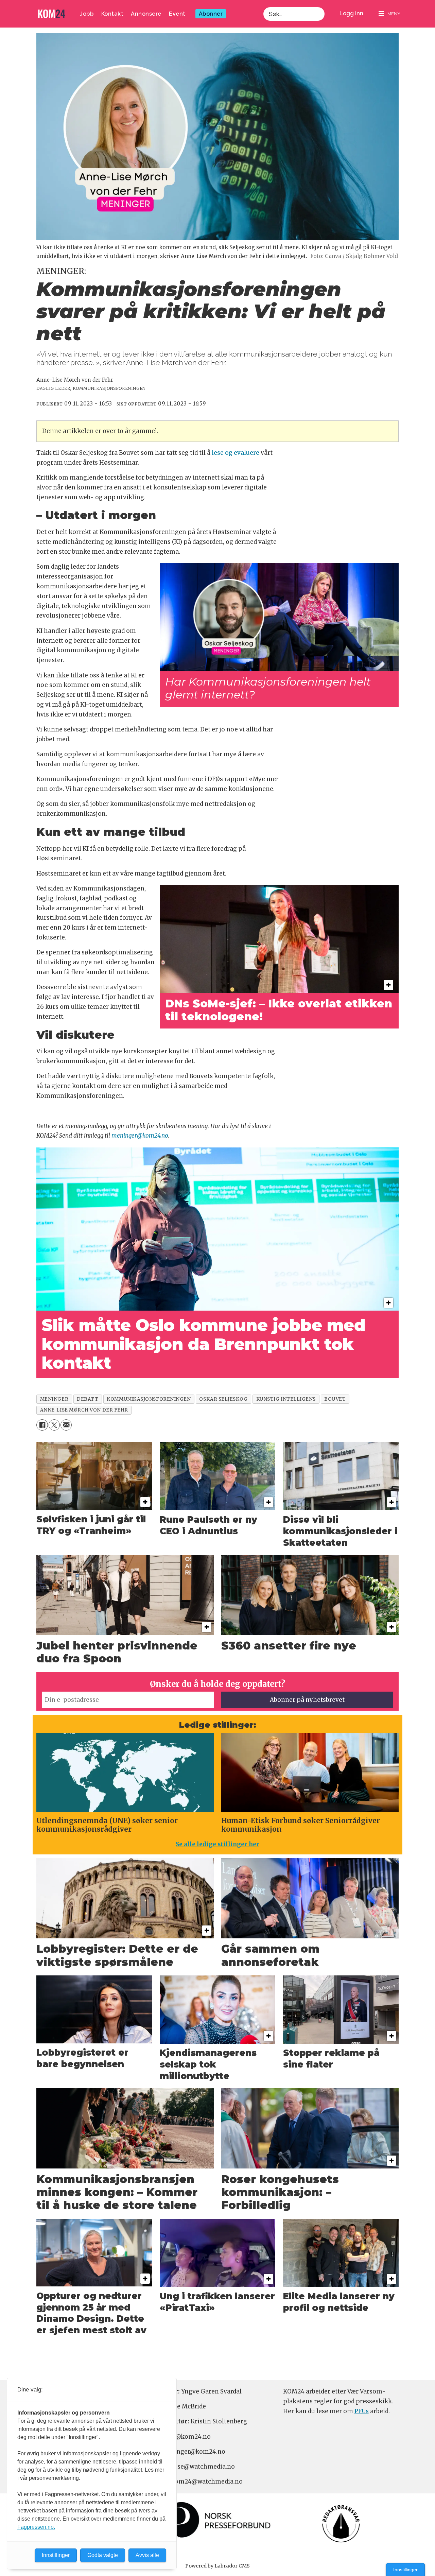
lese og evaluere (236, 453)
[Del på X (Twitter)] (54, 1425)
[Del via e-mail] (66, 1425)
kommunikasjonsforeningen (149, 1399)
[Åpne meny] (389, 14)
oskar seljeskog (223, 1399)
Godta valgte (103, 2555)
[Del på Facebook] (42, 1425)
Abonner (211, 14)
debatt (88, 1399)
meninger (54, 1399)
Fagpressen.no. (36, 2527)
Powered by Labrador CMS (217, 2566)
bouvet (335, 1399)
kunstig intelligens (286, 1399)
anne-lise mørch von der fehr (84, 1410)
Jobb (87, 14)
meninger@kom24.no (140, 1136)
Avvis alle (147, 2555)
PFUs (362, 2411)
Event (177, 14)
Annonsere (146, 14)
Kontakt (112, 14)
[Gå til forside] (52, 14)
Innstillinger (405, 2570)
